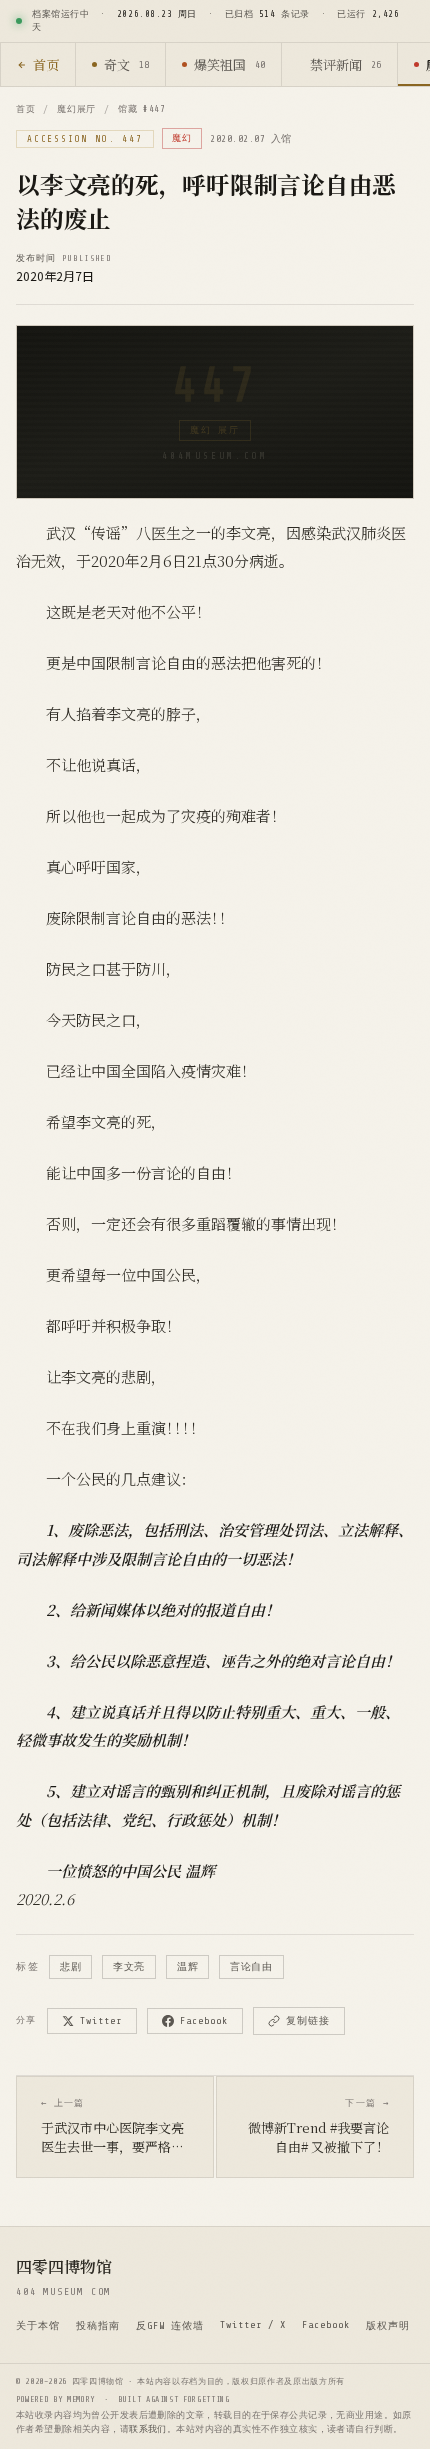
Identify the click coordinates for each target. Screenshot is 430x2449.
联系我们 (148, 2429)
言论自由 (251, 1966)
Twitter (101, 2020)
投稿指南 (98, 2325)
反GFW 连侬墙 (170, 2325)
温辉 (187, 1966)
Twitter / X (253, 2324)
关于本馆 (38, 2325)
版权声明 (388, 2325)
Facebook (204, 2020)
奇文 (126, 64)
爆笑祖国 (229, 64)
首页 (46, 64)
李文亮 (129, 1966)
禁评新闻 (345, 64)
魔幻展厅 (76, 109)
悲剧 (70, 1966)
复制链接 (308, 2020)
